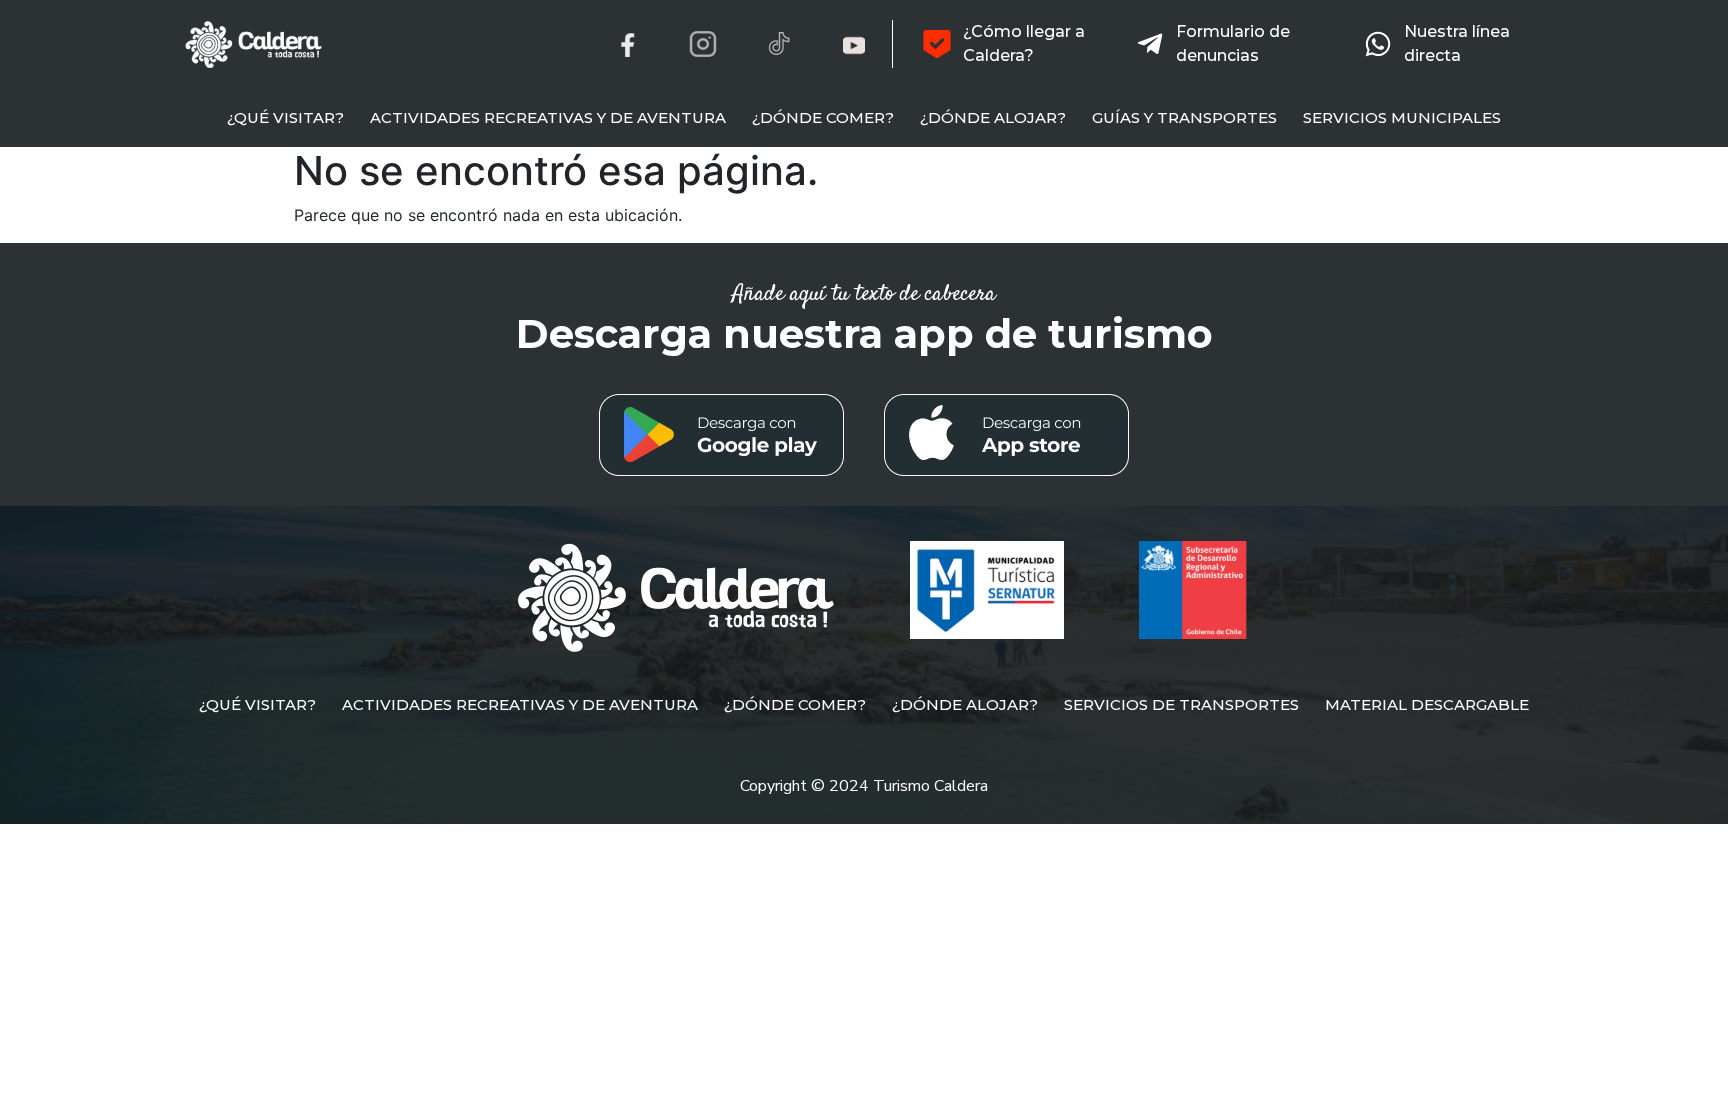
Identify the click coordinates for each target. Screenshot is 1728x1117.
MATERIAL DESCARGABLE (1427, 704)
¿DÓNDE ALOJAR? (993, 117)
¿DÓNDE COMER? (823, 117)
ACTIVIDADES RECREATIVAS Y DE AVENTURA (548, 117)
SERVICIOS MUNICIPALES (1402, 117)
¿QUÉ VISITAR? (285, 117)
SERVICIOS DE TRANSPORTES (1181, 704)
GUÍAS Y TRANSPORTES (1184, 117)
